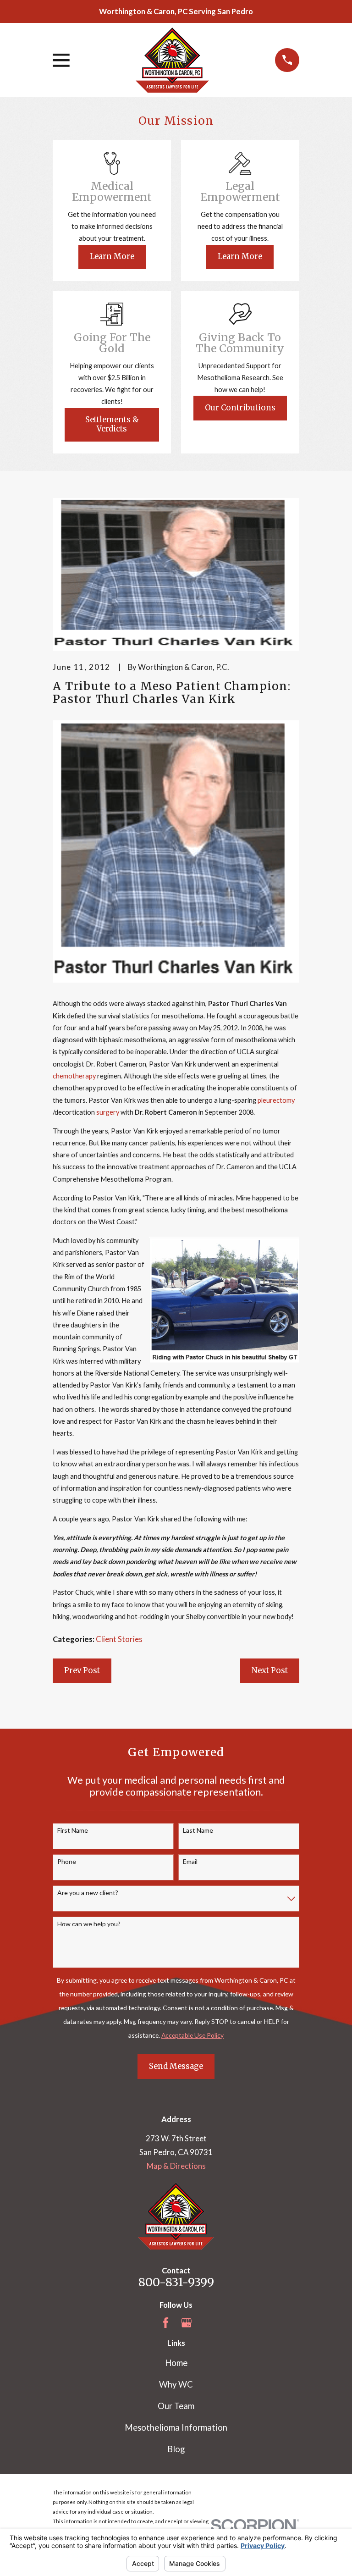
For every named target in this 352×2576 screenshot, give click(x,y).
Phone (67, 1862)
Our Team (176, 2406)
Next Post (270, 1671)
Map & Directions (176, 2166)
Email (190, 1862)
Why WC (176, 2384)
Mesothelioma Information (176, 2427)
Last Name (198, 1830)
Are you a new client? (88, 1893)
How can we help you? (89, 1924)
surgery (108, 1112)
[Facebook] (166, 2323)
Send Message (176, 2066)
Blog (176, 2449)
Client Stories (119, 1639)
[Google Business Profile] (186, 2323)
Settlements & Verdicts (112, 424)
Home (176, 2363)
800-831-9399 (176, 2282)
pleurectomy (276, 1100)
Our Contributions (240, 408)
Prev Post (82, 1671)
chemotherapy (74, 1076)
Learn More (112, 257)
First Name (73, 1830)
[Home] (172, 60)
